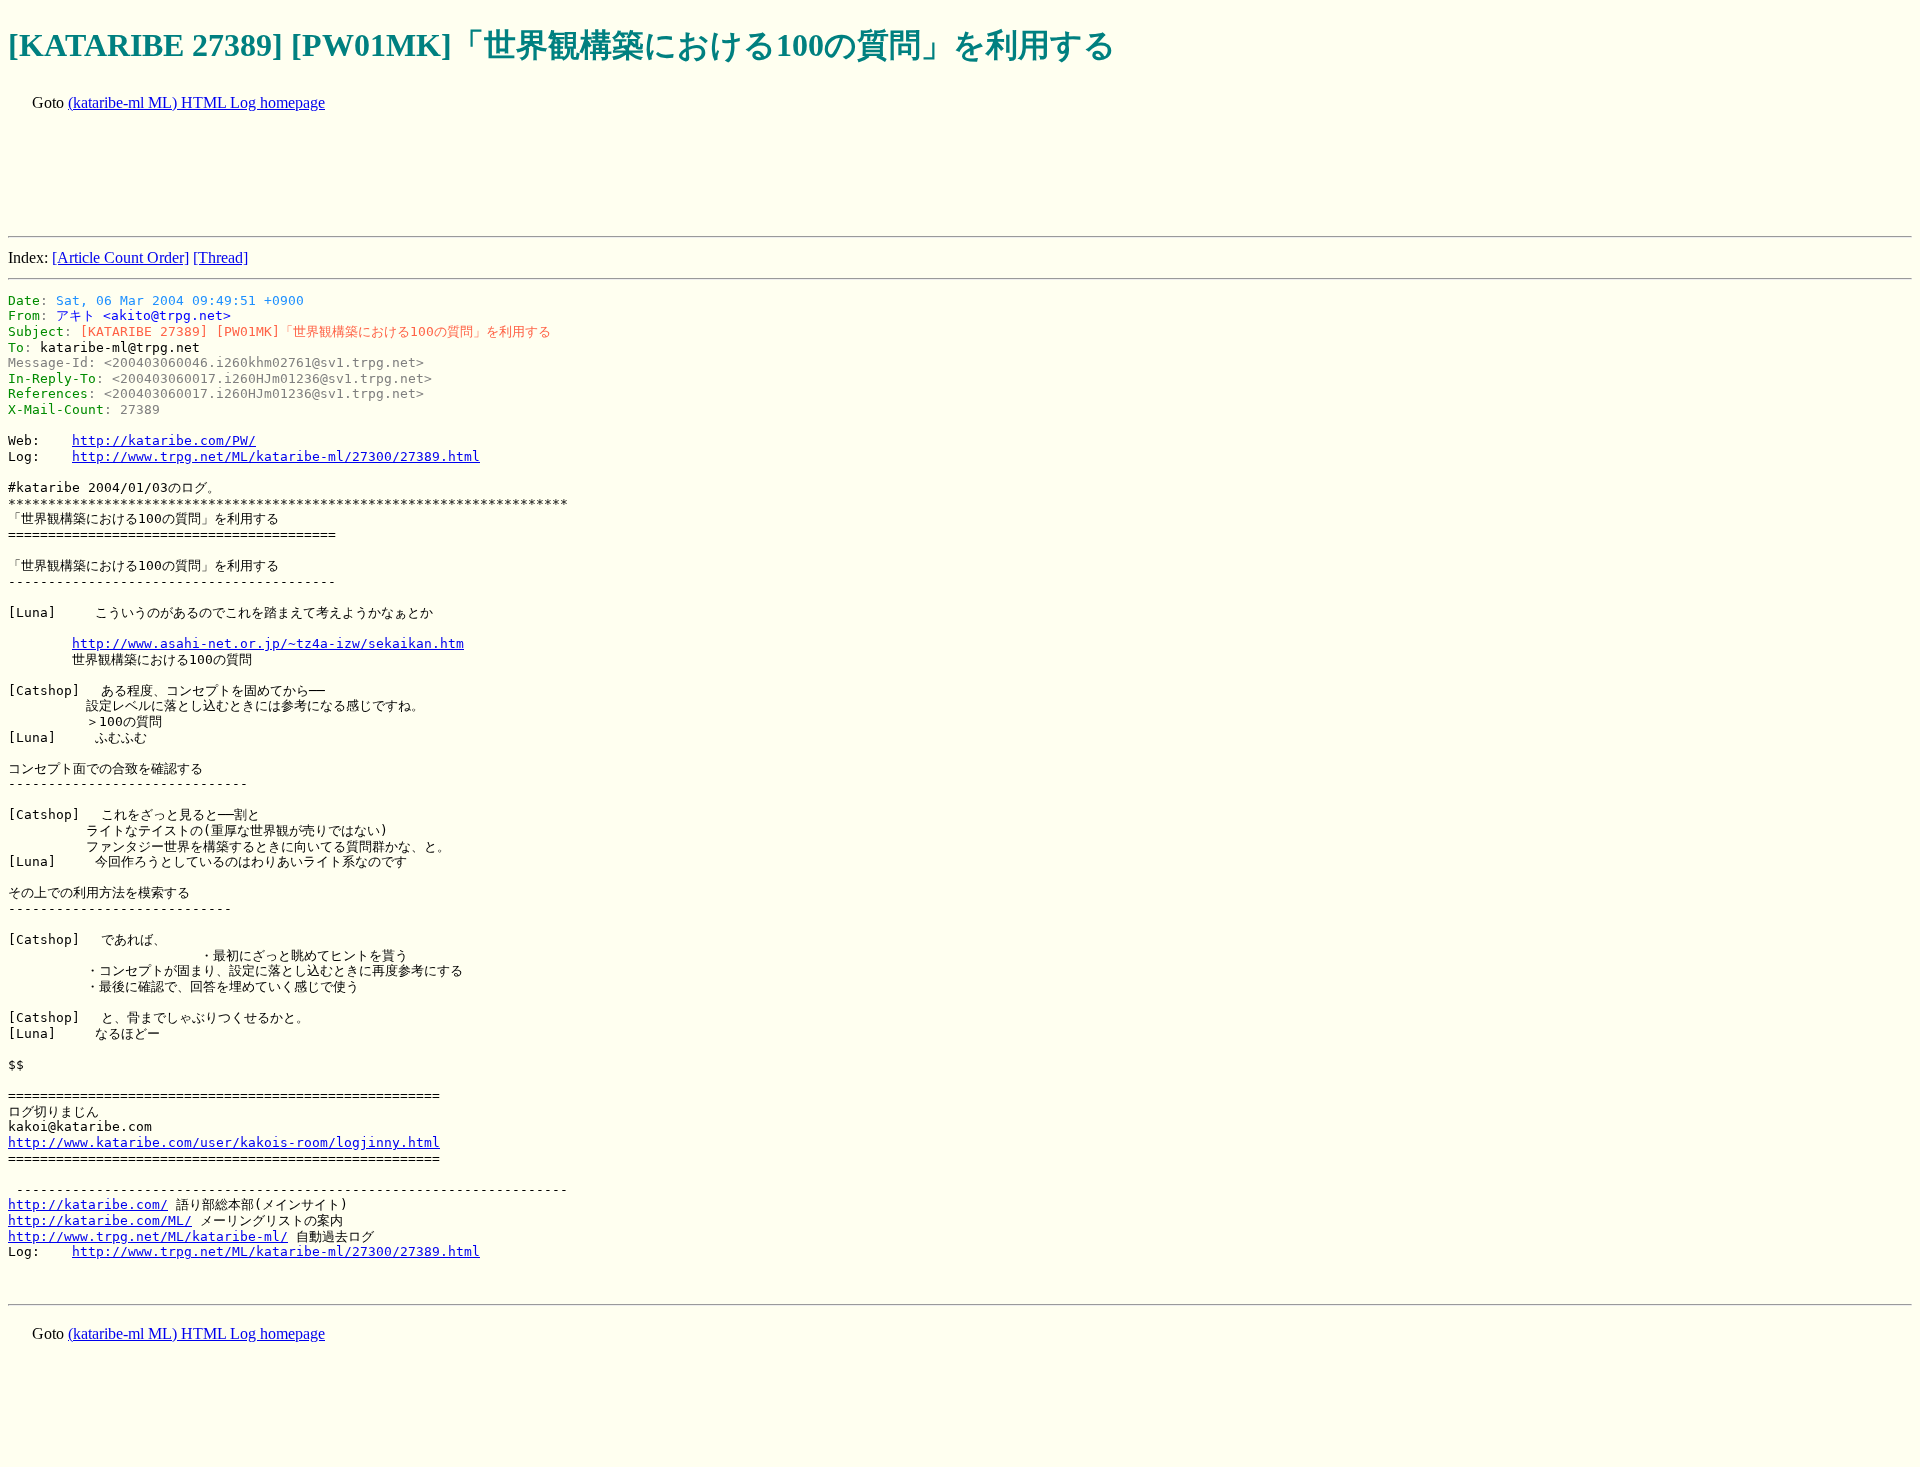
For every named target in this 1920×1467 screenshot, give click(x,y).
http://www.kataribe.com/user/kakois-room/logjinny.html (224, 1142)
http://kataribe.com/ (88, 1204)
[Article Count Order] (120, 257)
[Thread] (220, 257)
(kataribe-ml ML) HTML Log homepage (196, 102)
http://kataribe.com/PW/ (164, 440)
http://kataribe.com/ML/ (100, 1220)
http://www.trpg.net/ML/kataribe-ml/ (148, 1236)
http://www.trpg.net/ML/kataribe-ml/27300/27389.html (276, 456)
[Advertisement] (372, 176)
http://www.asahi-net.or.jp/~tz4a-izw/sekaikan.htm (268, 643)
